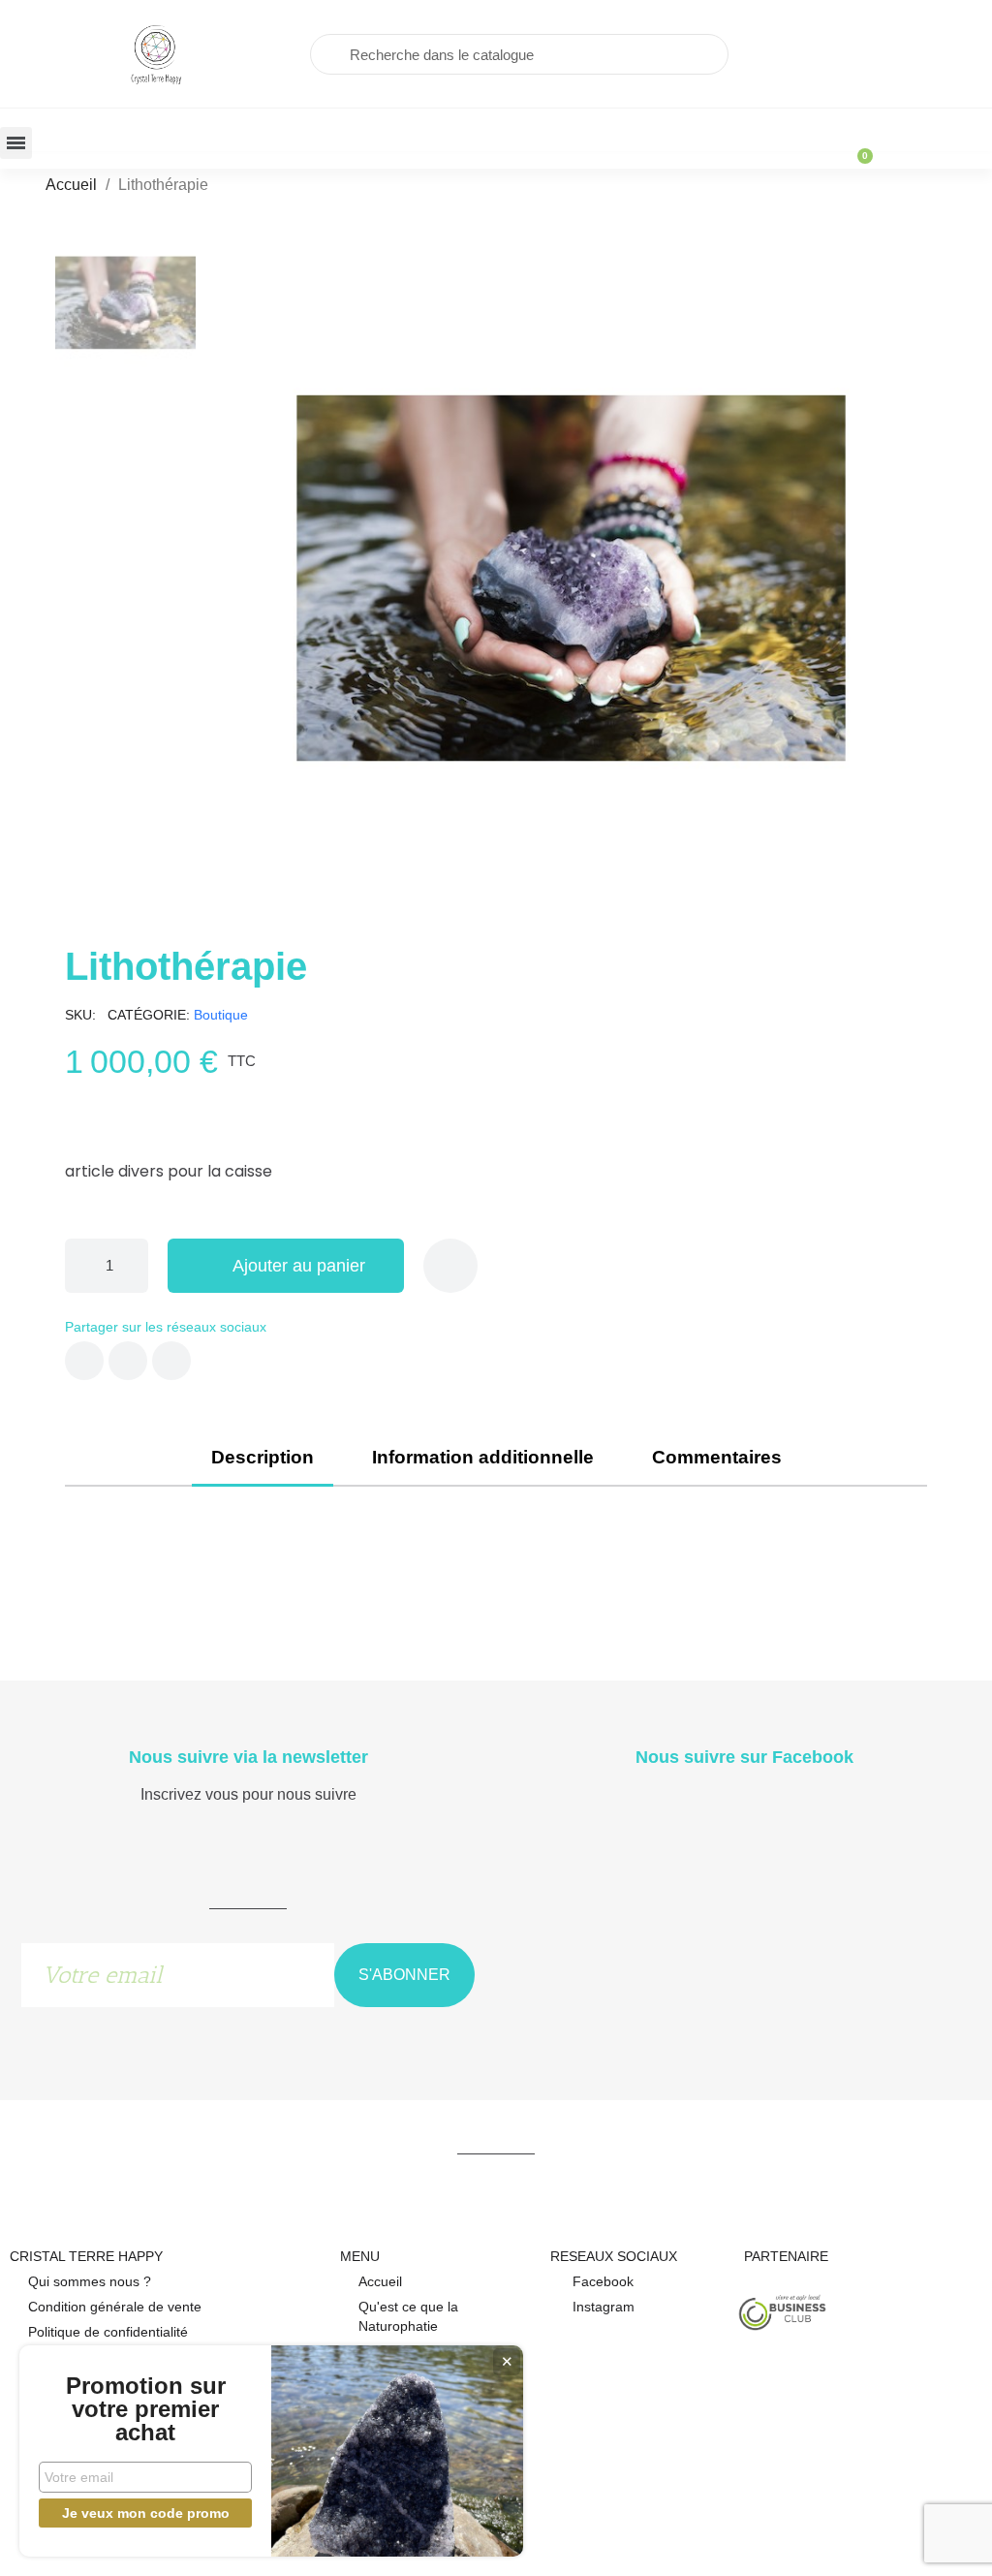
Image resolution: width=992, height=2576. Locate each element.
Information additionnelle (483, 1457)
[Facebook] (84, 1361)
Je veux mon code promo (146, 2513)
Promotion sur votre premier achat (146, 2409)
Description (263, 1457)
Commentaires (717, 1457)
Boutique (221, 1015)
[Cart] (856, 146)
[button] (226, 579)
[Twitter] (128, 1361)
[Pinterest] (171, 1361)
